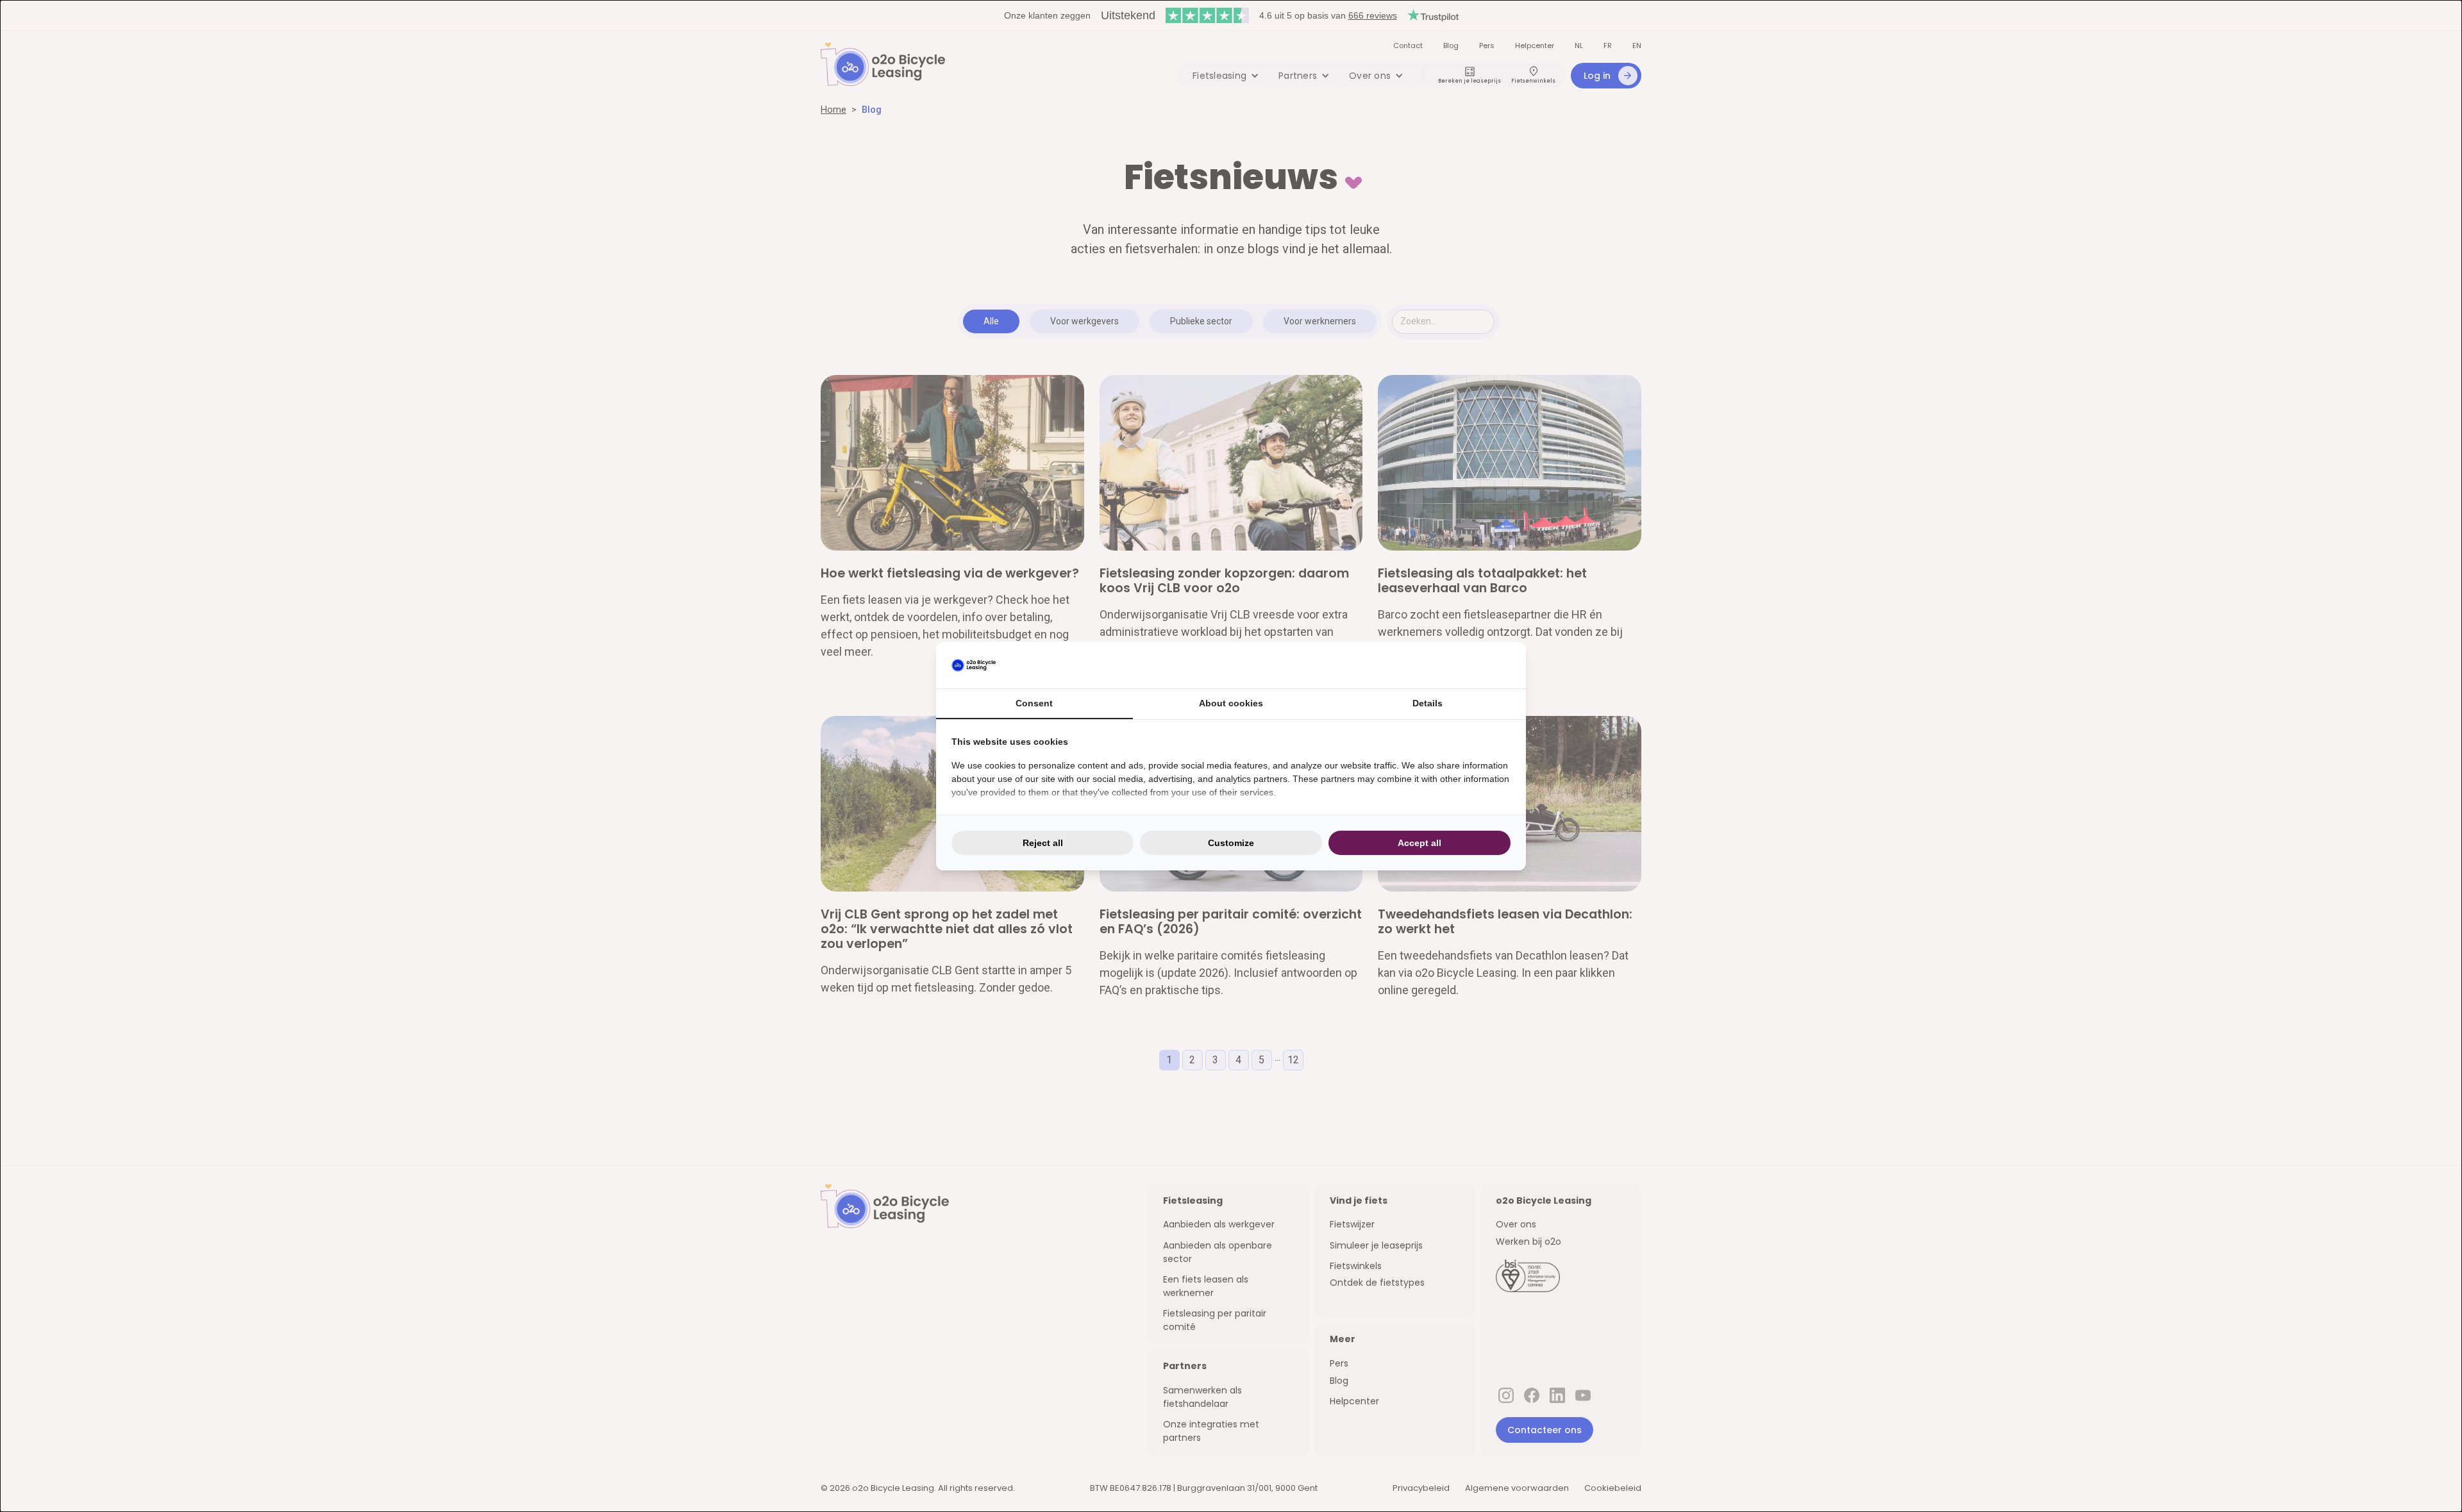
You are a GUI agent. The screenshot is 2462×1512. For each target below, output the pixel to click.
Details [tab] (1428, 703)
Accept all (1419, 843)
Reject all (1043, 843)
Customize (1231, 843)
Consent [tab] (1034, 703)
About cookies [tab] (1231, 703)
